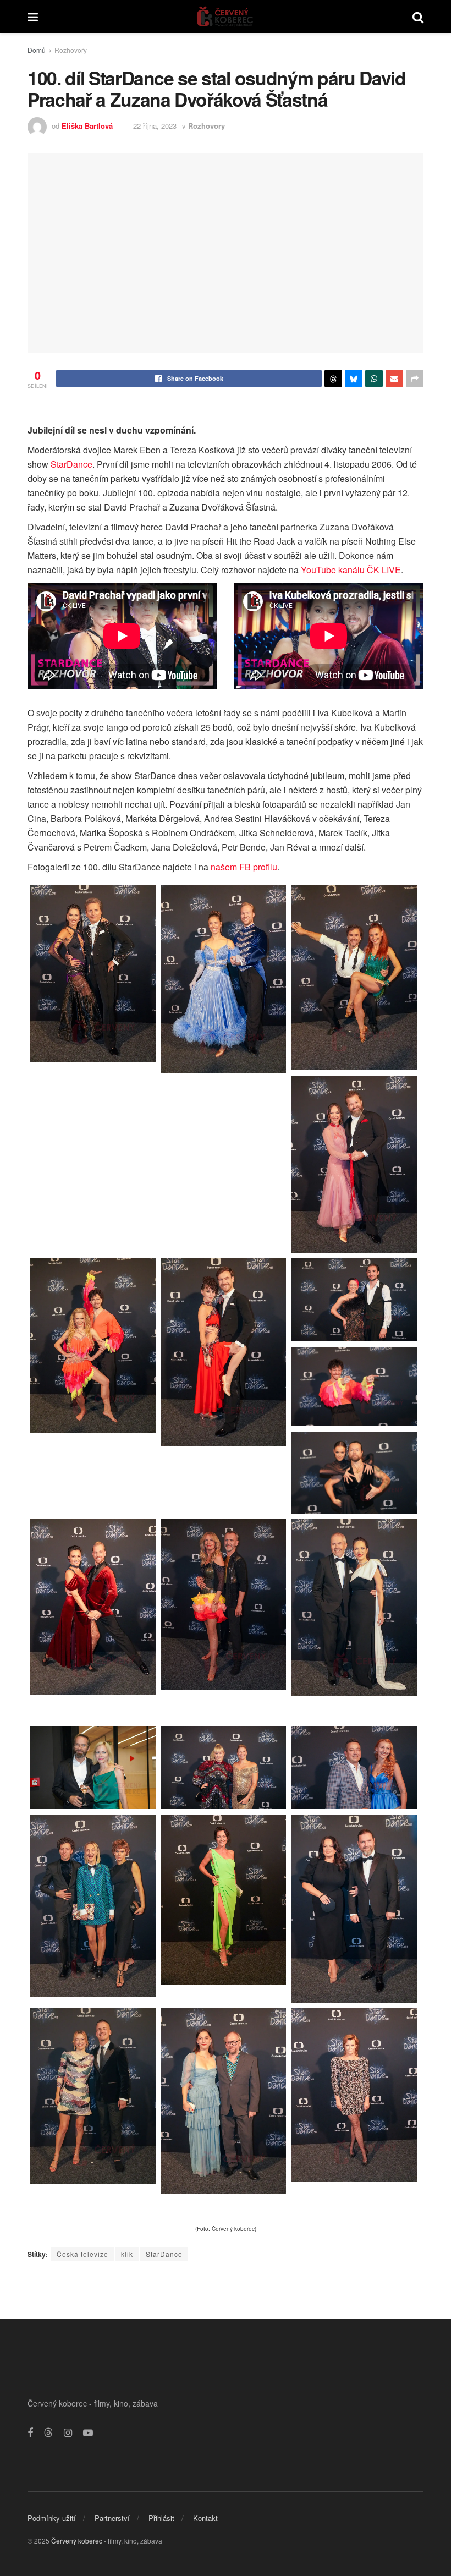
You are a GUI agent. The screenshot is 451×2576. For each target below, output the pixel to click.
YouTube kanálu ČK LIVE (351, 570)
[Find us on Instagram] (68, 2433)
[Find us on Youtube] (88, 2433)
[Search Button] (418, 17)
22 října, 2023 (155, 126)
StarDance (71, 464)
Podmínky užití (52, 2518)
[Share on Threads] (333, 379)
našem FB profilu (244, 867)
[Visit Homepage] (225, 17)
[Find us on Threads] (48, 2433)
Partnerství (112, 2518)
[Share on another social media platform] (415, 379)
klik (127, 2254)
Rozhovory (71, 50)
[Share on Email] (394, 379)
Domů (37, 50)
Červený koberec (77, 2541)
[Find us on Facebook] (30, 2433)
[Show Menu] (33, 17)
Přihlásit (161, 2518)
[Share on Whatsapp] (374, 379)
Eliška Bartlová (87, 126)
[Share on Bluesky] (354, 379)
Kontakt (205, 2518)
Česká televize (82, 2254)
